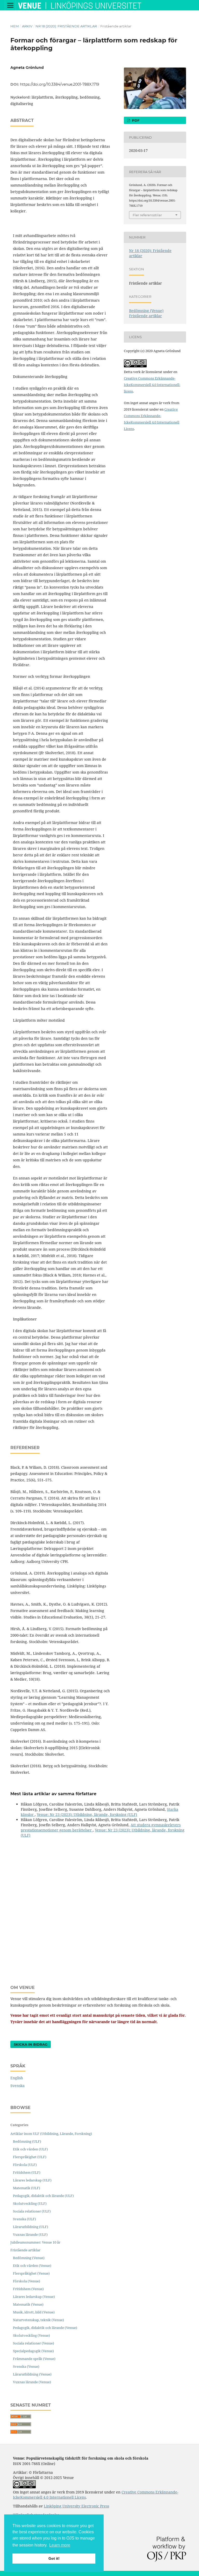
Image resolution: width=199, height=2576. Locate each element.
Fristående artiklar (145, 316)
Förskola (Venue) (27, 2281)
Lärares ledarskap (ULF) (32, 2180)
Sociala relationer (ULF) (32, 2211)
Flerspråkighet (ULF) (30, 2157)
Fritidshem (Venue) (28, 2289)
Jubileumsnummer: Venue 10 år (35, 2242)
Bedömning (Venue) (146, 311)
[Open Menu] (10, 5)
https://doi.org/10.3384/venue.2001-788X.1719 (60, 84)
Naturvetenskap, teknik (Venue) (38, 2320)
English (17, 2078)
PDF (135, 120)
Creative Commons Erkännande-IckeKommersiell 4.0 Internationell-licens (152, 385)
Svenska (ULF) (24, 2219)
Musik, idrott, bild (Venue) (34, 2312)
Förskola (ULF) (25, 2165)
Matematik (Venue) (28, 2304)
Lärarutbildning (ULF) (31, 2227)
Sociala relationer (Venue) (34, 2343)
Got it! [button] (54, 2558)
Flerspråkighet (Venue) (31, 2273)
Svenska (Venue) (26, 2366)
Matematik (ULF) (27, 2188)
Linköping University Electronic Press (76, 2506)
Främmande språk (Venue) (34, 2359)
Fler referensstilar (147, 215)
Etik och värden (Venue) (32, 2266)
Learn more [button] (60, 2545)
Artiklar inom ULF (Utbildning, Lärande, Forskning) (51, 2134)
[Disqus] (99, 1906)
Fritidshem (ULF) (27, 2172)
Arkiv (27, 26)
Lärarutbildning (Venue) (32, 2374)
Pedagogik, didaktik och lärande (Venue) (45, 2328)
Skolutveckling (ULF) (30, 2203)
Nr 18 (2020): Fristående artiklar (66, 26)
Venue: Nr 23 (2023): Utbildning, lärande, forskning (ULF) (87, 1814)
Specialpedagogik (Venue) (33, 2351)
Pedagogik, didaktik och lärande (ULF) (43, 2196)
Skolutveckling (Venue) (31, 2335)
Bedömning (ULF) (27, 2141)
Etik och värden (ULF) (30, 2149)
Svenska (17, 2086)
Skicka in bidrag (31, 2044)
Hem (15, 26)
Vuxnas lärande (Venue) (32, 2382)
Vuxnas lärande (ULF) (30, 2234)
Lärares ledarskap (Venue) (34, 2297)
